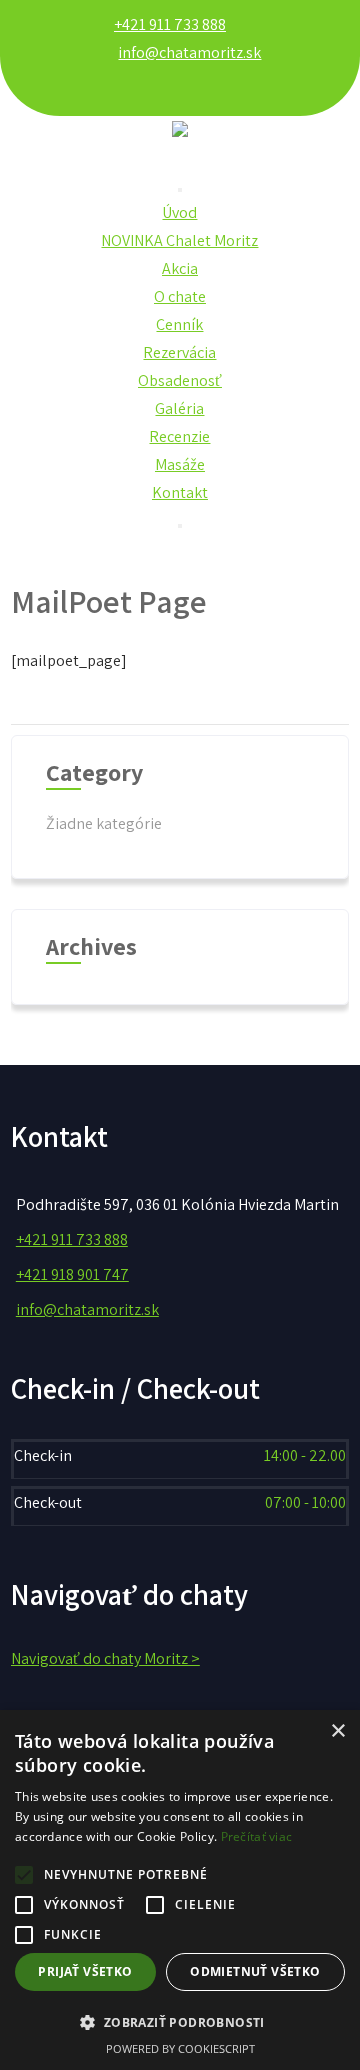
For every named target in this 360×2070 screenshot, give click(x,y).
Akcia (180, 268)
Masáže (180, 464)
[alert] (180, 1890)
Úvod (179, 212)
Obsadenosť (180, 380)
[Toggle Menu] (180, 190)
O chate (180, 296)
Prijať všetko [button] (85, 1971)
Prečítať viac (257, 1836)
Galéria (179, 408)
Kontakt (180, 492)
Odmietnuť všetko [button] (255, 1971)
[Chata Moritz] (180, 156)
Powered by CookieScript (180, 2048)
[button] (180, 2022)
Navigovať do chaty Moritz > (105, 1658)
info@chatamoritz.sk (189, 52)
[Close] (180, 526)
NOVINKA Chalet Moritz (179, 240)
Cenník (179, 324)
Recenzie (179, 436)
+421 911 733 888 (170, 24)
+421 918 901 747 (72, 1274)
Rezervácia (179, 352)
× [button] (337, 1731)
